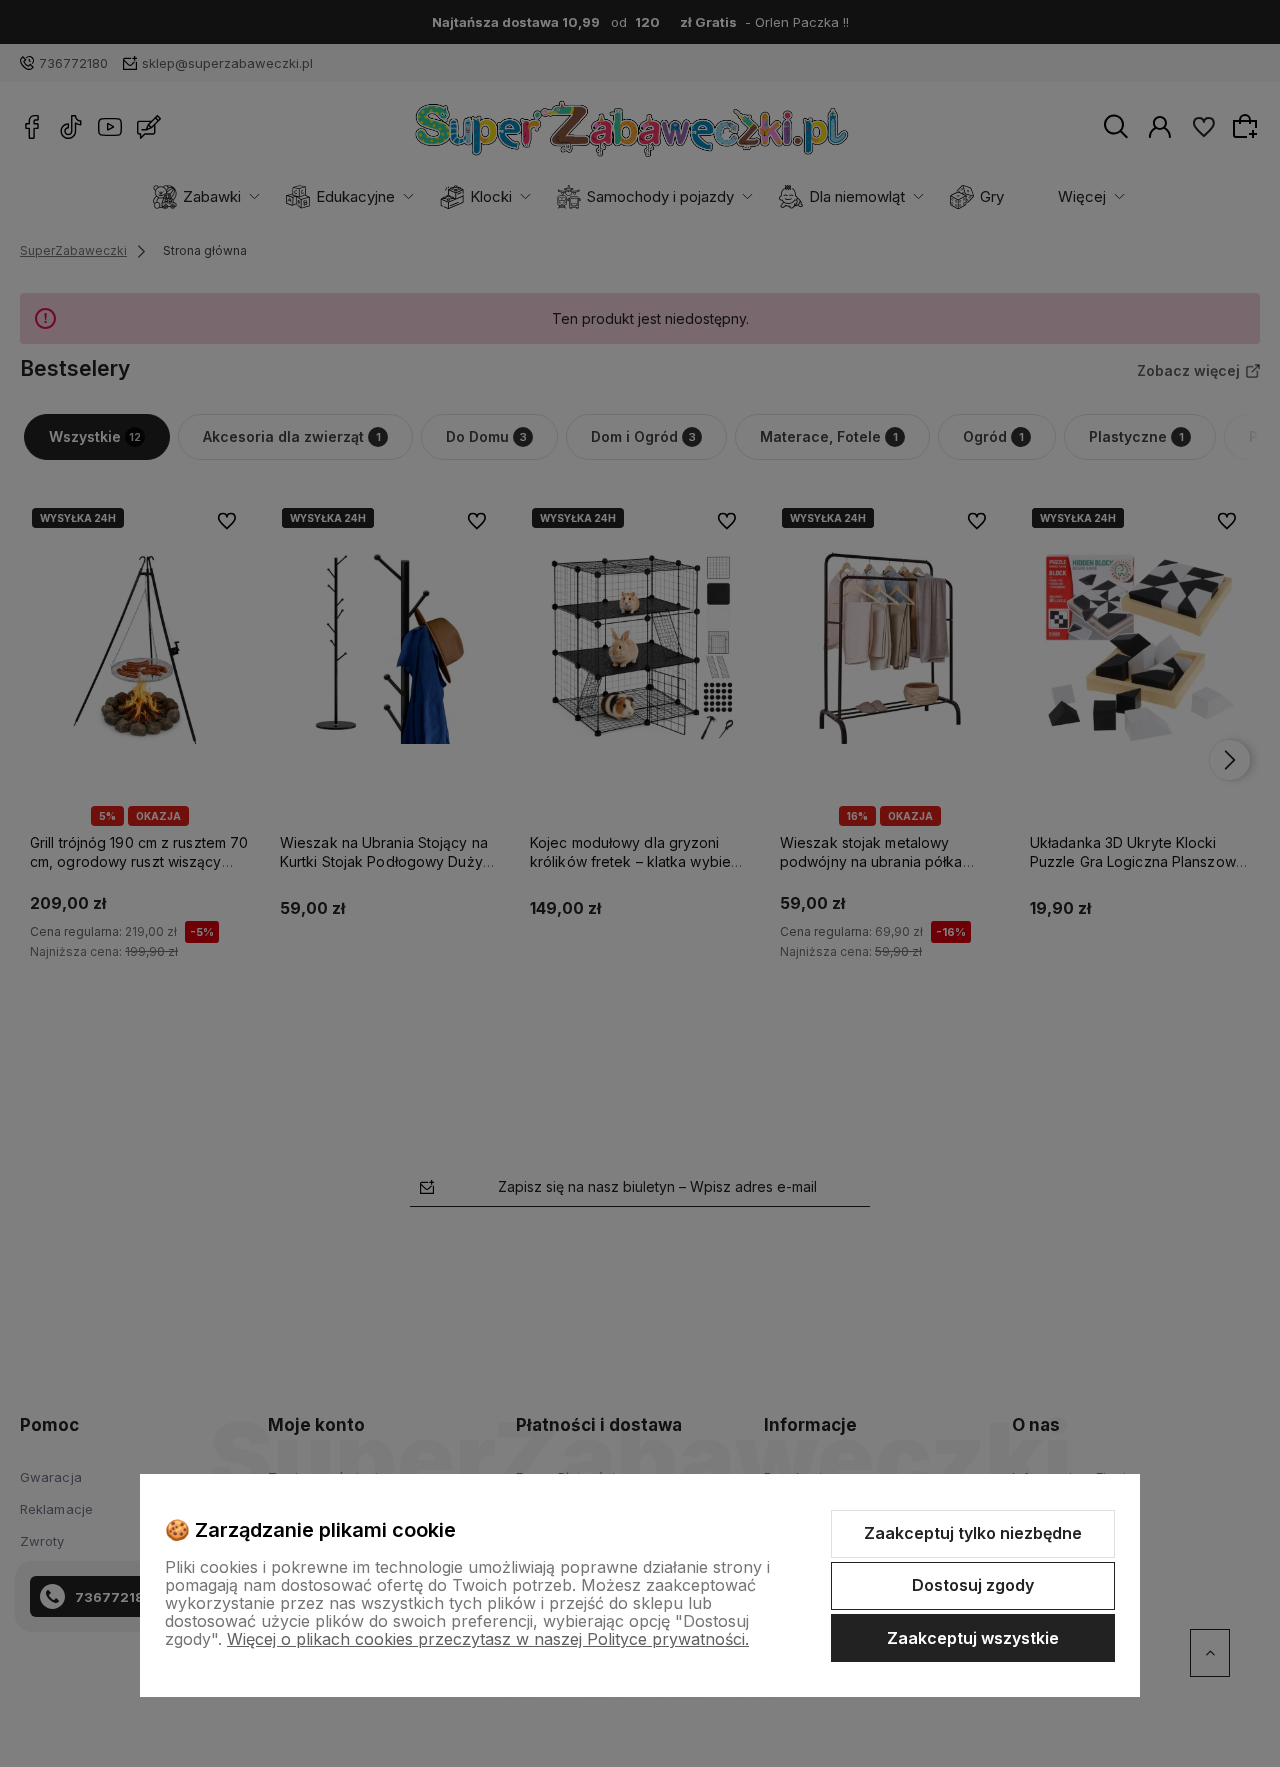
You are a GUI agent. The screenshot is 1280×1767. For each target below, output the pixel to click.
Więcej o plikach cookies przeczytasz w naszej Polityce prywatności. (488, 1639)
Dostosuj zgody (973, 1585)
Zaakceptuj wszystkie (973, 1638)
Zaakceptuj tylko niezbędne (973, 1533)
